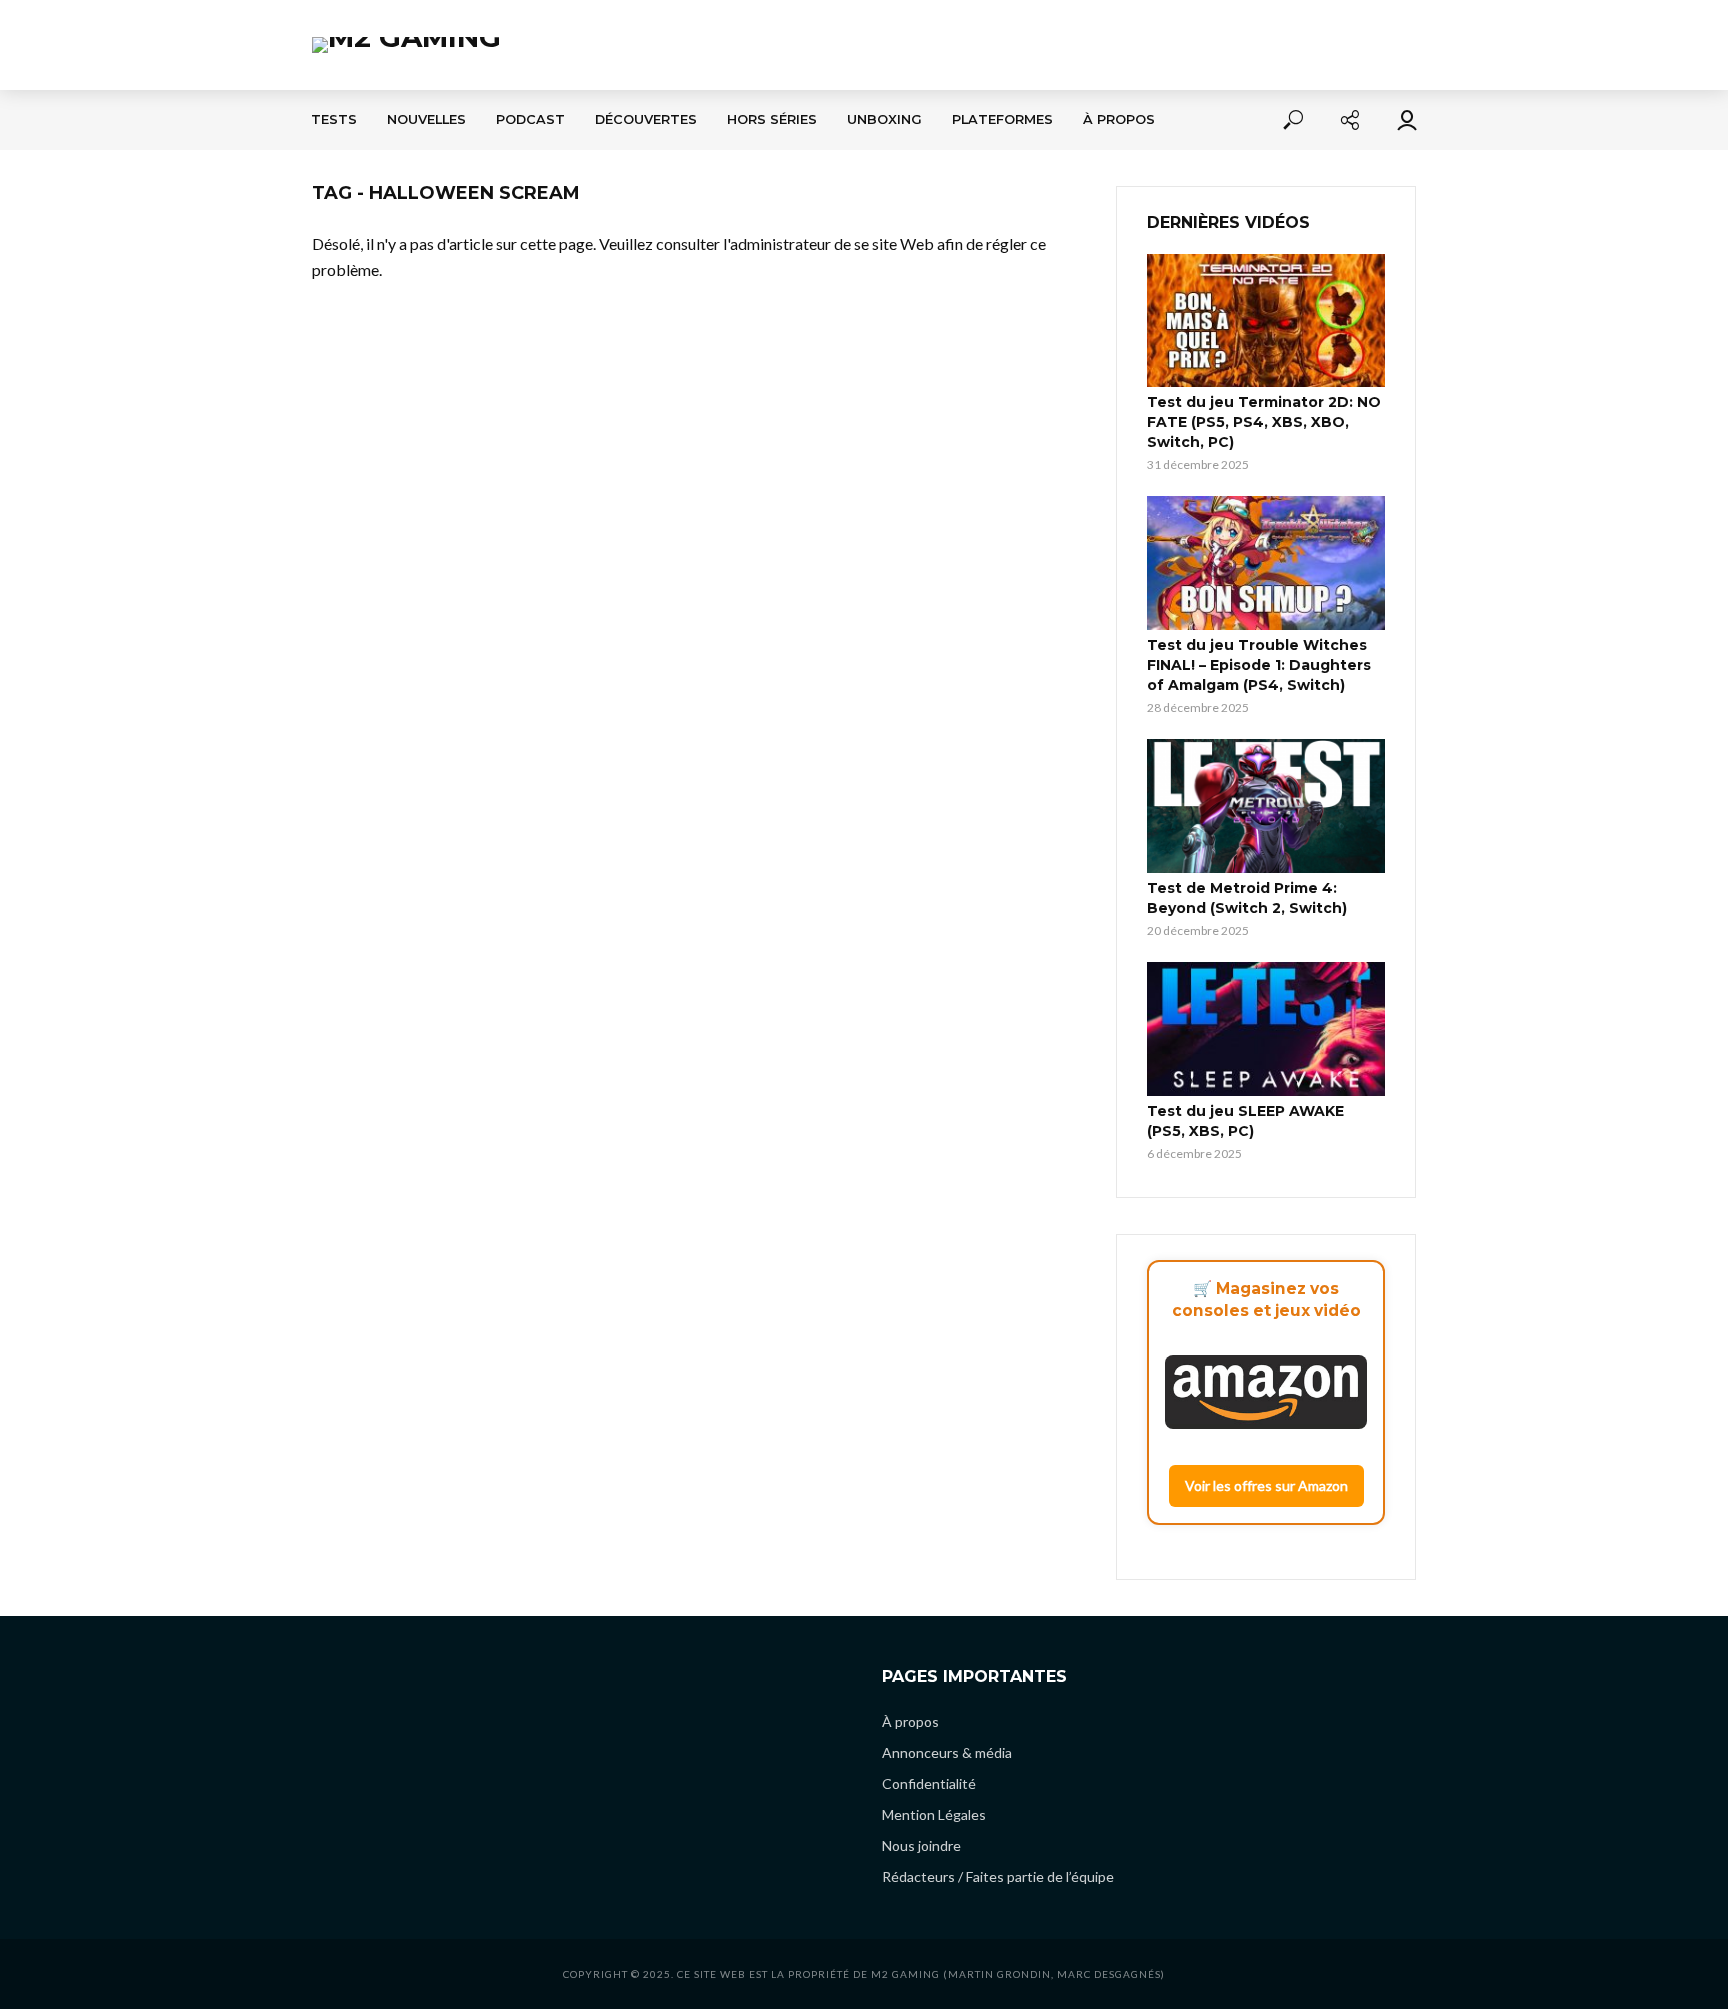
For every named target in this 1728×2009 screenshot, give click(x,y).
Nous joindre (921, 1845)
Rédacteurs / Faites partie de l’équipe (998, 1876)
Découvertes (646, 119)
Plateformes (1002, 119)
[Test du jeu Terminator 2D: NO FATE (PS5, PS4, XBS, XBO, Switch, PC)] (1266, 321)
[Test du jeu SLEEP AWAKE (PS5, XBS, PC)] (1266, 1029)
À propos (1119, 119)
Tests (334, 119)
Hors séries (772, 119)
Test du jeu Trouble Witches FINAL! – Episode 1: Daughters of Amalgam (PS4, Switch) (1259, 665)
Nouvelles (426, 119)
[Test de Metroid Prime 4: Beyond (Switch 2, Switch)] (1266, 806)
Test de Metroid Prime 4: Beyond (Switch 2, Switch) (1247, 898)
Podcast (530, 119)
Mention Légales (934, 1814)
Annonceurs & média (947, 1752)
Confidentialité (929, 1783)
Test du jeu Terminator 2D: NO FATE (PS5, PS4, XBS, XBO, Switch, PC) (1264, 422)
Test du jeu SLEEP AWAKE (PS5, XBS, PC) (1245, 1121)
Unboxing (884, 119)
